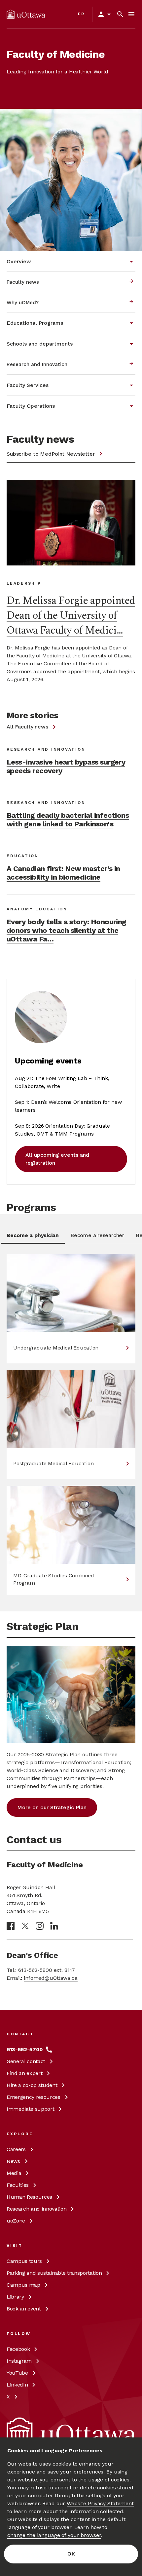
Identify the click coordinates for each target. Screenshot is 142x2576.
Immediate (30, 2109)
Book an (24, 2309)
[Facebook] (11, 1926)
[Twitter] (25, 1926)
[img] (26, 14)
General (26, 2061)
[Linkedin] (54, 1926)
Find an (24, 2073)
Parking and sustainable (54, 2273)
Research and (36, 2209)
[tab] (33, 1238)
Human (29, 2197)
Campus (24, 2261)
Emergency (34, 2097)
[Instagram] (40, 1926)
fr (81, 14)
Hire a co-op (32, 2085)
